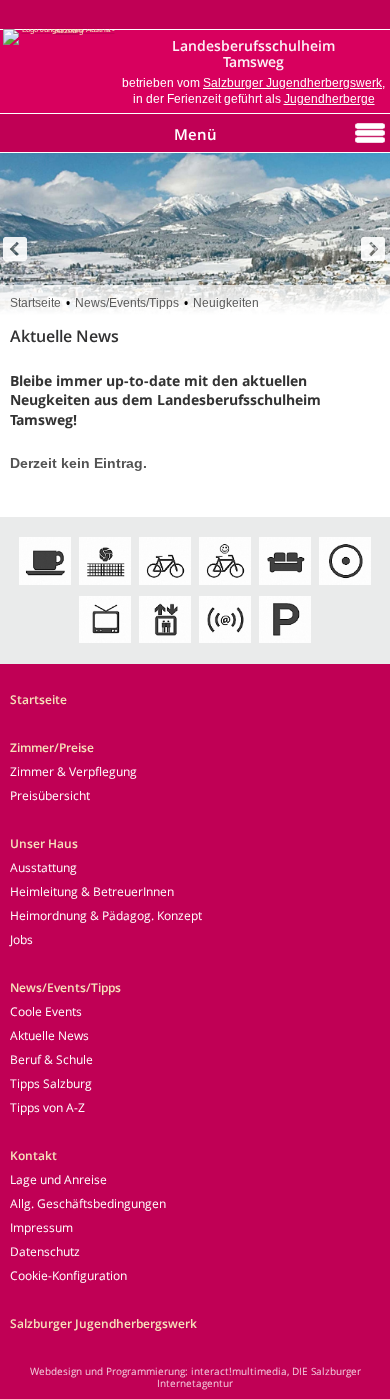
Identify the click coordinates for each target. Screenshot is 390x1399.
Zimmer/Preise (52, 747)
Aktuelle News (49, 1035)
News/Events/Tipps (127, 303)
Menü (195, 134)
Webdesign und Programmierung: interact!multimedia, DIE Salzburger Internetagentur (195, 1377)
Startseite (35, 303)
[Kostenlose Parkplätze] (285, 644)
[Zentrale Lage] (345, 586)
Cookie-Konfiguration (68, 1275)
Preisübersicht (50, 795)
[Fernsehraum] (105, 644)
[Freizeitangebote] (105, 586)
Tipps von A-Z (47, 1107)
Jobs (21, 939)
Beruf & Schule (51, 1059)
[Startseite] (60, 30)
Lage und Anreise (58, 1179)
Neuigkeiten (226, 303)
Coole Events (46, 1011)
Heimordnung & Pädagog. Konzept (106, 915)
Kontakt (33, 1155)
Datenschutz (45, 1251)
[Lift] (165, 644)
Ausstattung (43, 867)
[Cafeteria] (45, 586)
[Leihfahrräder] (165, 586)
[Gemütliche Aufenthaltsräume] (285, 586)
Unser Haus (44, 843)
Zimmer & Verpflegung (73, 771)
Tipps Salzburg (51, 1083)
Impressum (41, 1227)
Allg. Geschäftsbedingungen (88, 1203)
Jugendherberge (329, 99)
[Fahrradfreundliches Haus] (225, 586)
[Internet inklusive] (225, 644)
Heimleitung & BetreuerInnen (92, 891)
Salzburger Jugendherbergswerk (292, 83)
